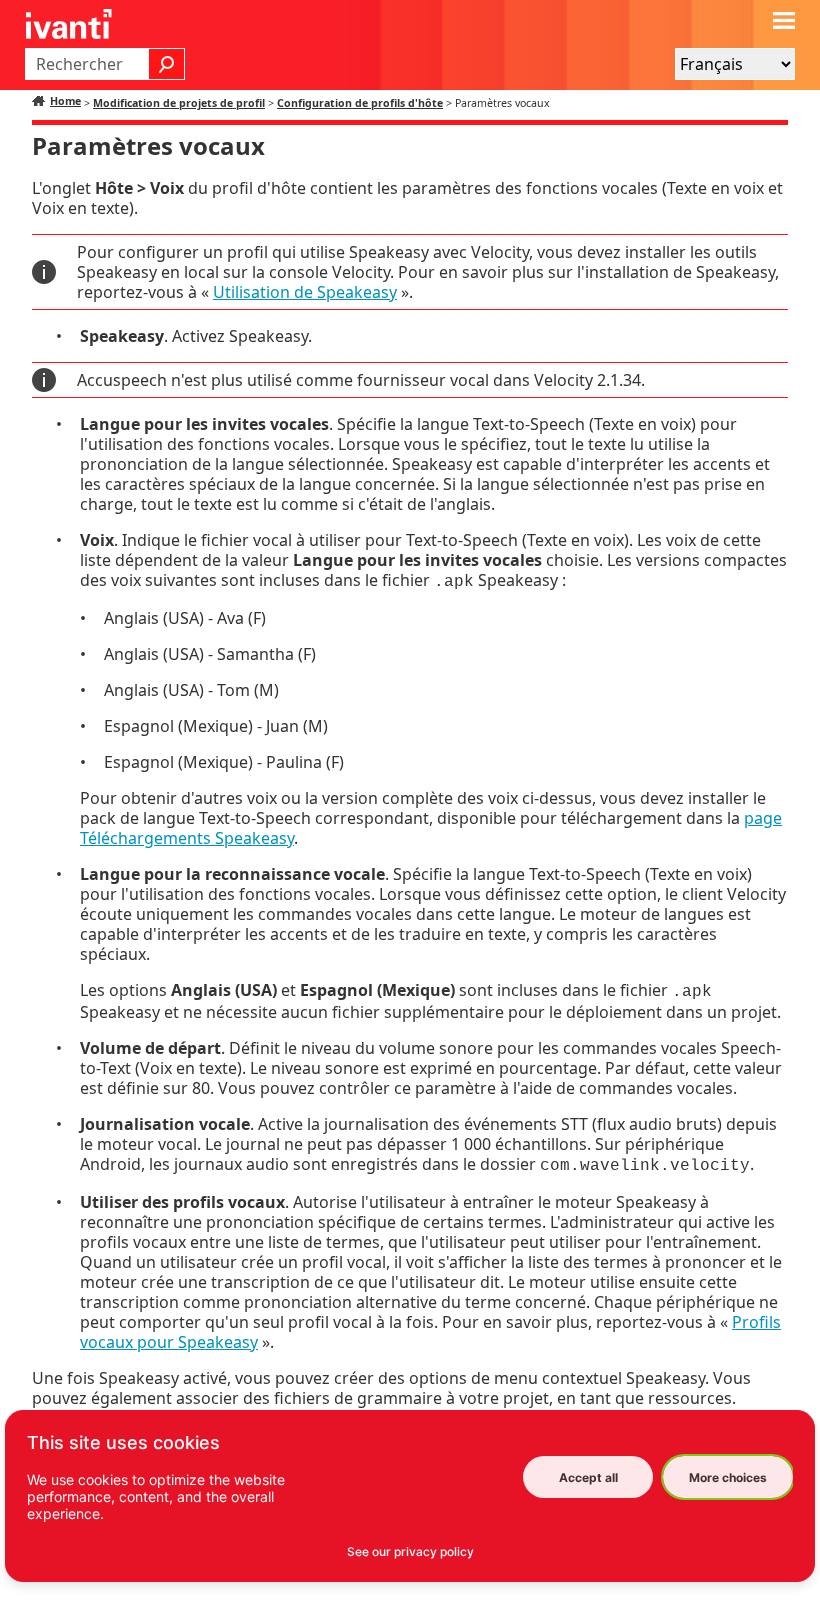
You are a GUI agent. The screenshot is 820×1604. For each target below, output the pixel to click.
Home (65, 101)
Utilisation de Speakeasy (305, 292)
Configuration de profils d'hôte (360, 103)
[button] (167, 64)
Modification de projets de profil (179, 103)
